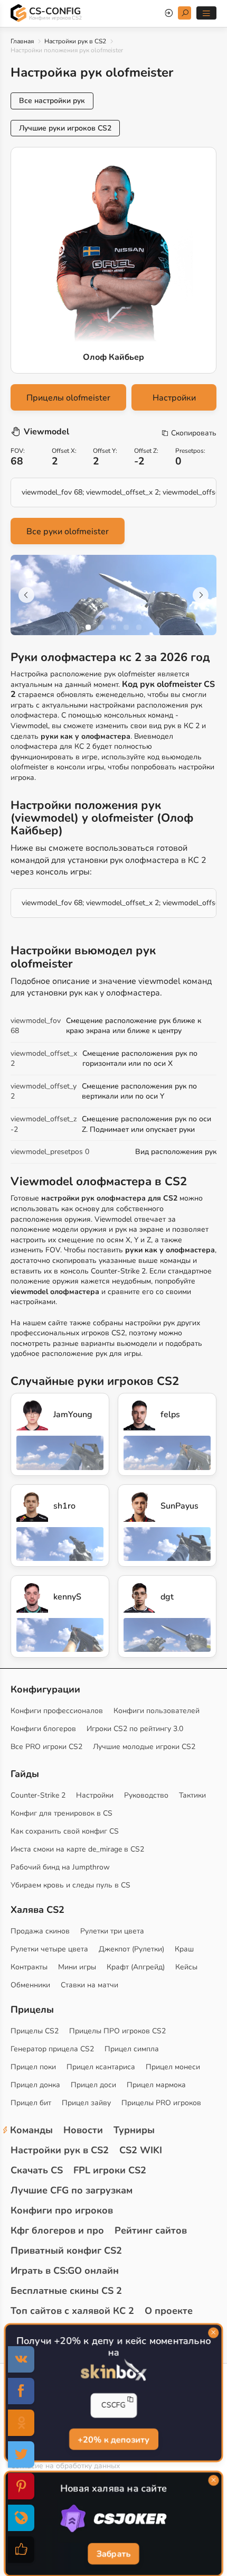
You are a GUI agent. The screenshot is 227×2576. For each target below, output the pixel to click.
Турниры (134, 2130)
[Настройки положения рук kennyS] (32, 1597)
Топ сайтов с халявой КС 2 (72, 2311)
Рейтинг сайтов (151, 2230)
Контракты (29, 1967)
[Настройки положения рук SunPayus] (139, 1506)
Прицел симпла (132, 2049)
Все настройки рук (52, 101)
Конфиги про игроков (62, 2210)
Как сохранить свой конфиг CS (65, 1831)
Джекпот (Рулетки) (131, 1949)
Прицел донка (35, 2085)
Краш (184, 1949)
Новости (83, 2130)
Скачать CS (37, 2170)
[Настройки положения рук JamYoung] (32, 1415)
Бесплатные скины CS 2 (66, 2291)
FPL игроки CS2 (110, 2170)
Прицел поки (33, 2067)
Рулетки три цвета (112, 1931)
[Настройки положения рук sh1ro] (32, 1506)
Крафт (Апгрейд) (136, 1967)
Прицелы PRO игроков (161, 2103)
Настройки (174, 398)
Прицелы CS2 (35, 2031)
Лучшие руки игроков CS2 (65, 128)
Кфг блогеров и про (57, 2230)
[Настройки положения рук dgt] (139, 1597)
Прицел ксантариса (101, 2067)
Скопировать (194, 433)
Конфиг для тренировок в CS (62, 1813)
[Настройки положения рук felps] (139, 1415)
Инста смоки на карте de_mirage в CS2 (77, 1849)
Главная (22, 41)
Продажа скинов (40, 1931)
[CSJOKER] (113, 2519)
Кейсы (186, 1967)
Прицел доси (93, 2085)
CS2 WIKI (141, 2150)
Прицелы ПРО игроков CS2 (117, 2031)
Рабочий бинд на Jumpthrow (60, 1867)
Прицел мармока (156, 2085)
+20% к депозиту (113, 2439)
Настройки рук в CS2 (75, 41)
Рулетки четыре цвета (49, 1949)
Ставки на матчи (89, 1985)
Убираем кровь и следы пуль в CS (70, 1885)
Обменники (30, 1985)
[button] (88, 627)
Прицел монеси (173, 2067)
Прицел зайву (86, 2103)
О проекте (169, 2311)
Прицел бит (31, 2103)
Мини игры (77, 1967)
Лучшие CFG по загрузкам (72, 2190)
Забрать (113, 2554)
